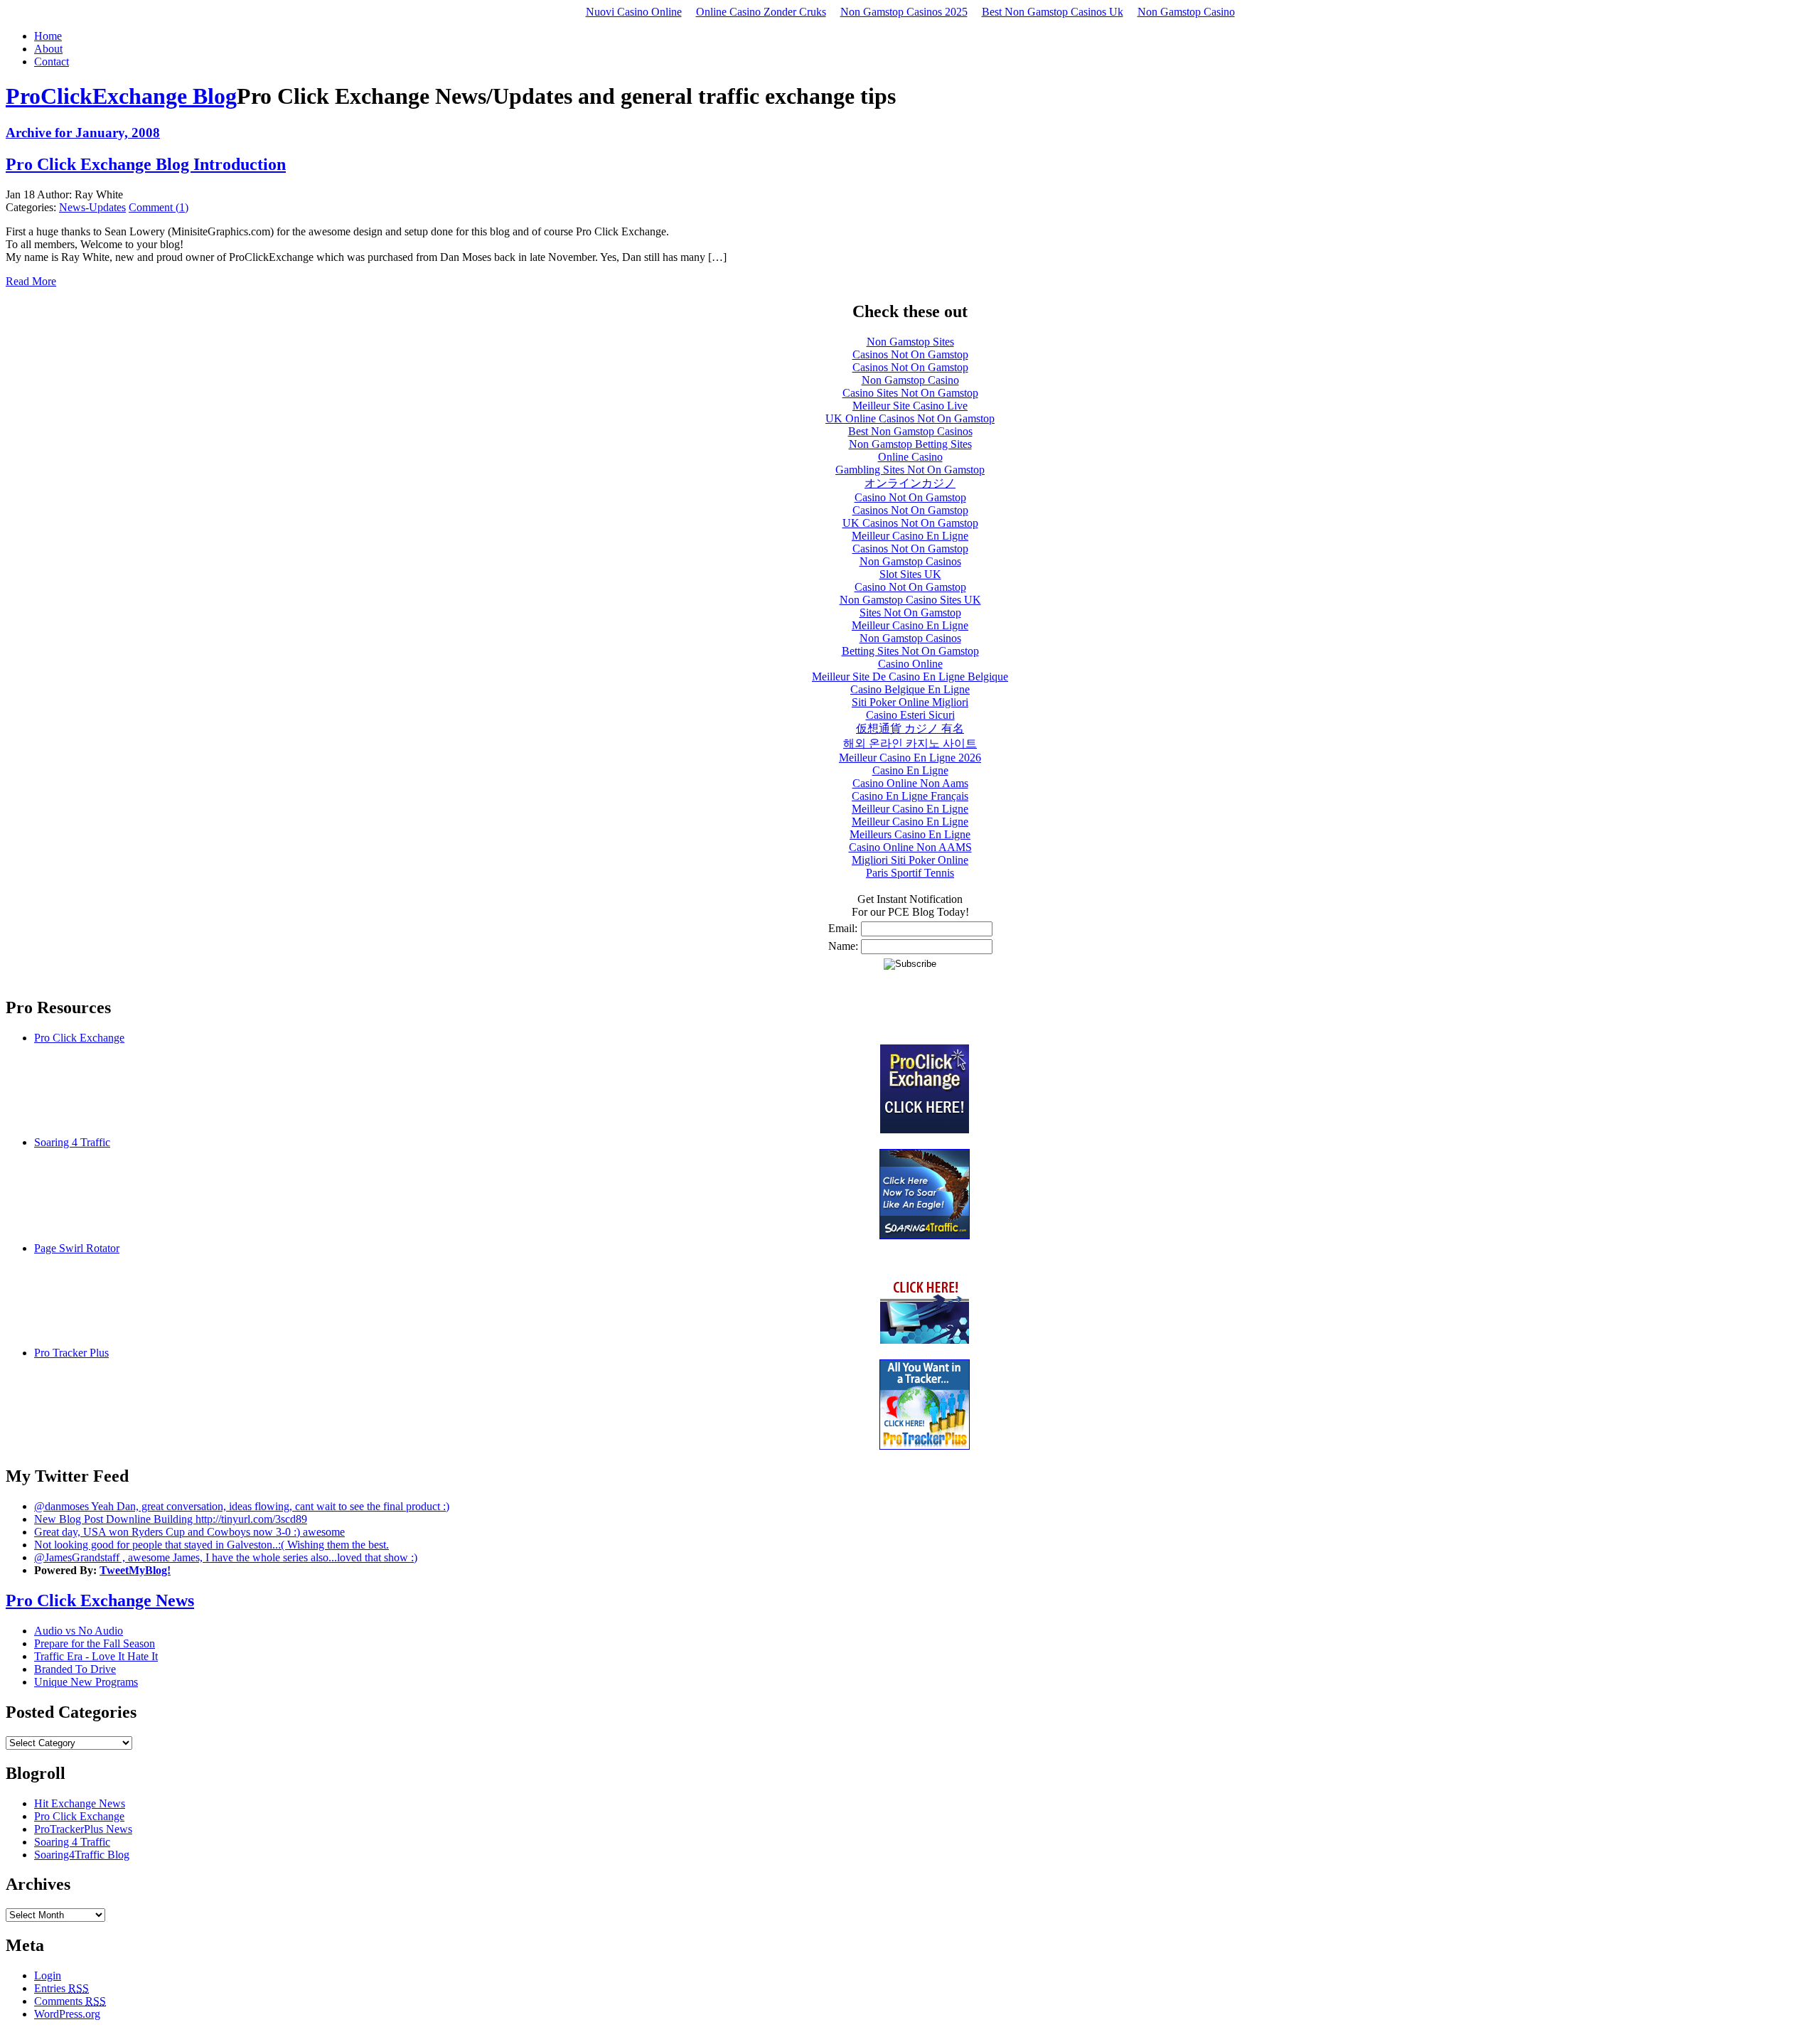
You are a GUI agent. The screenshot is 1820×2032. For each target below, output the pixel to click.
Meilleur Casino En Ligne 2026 (910, 758)
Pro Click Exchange (79, 1038)
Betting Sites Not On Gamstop (910, 651)
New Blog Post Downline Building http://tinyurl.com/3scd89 (171, 1519)
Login (48, 1975)
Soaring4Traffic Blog (82, 1855)
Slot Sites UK (910, 574)
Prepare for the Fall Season (95, 1643)
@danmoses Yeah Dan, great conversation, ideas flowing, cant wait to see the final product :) (242, 1506)
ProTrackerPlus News (83, 1829)
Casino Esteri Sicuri (910, 715)
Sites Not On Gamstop (910, 613)
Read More (31, 281)
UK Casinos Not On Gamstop (910, 523)
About (48, 49)
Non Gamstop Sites (910, 342)
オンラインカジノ (910, 483)
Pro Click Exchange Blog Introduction (146, 164)
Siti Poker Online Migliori (910, 702)
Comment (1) (159, 207)
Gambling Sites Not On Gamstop (910, 470)
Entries (61, 1988)
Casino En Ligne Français (910, 796)
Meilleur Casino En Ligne (910, 536)
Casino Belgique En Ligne (910, 689)
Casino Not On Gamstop (910, 497)
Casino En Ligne (910, 770)
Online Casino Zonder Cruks (761, 12)
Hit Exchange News (80, 1803)
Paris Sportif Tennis (910, 873)
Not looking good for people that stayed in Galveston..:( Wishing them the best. (212, 1545)
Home (48, 36)
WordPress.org (67, 2014)
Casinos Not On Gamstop (910, 354)
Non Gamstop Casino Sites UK (910, 600)
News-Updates (92, 207)
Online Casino (910, 457)
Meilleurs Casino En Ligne (910, 834)
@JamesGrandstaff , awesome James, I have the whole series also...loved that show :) (226, 1557)
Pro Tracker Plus (71, 1353)
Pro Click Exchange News (100, 1600)
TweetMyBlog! (135, 1570)
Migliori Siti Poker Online (910, 860)
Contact (52, 62)
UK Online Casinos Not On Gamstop (910, 418)
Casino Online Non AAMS (910, 847)
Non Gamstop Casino (1186, 12)
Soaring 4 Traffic (72, 1142)
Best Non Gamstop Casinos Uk (1053, 12)
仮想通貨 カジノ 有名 (910, 728)
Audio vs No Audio (79, 1631)
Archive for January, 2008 (83, 133)
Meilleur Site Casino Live (910, 406)
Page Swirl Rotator (77, 1248)
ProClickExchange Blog (121, 96)
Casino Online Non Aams (910, 783)
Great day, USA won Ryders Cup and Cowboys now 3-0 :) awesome (189, 1532)
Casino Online (910, 664)
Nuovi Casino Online (634, 12)
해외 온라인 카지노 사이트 (910, 743)
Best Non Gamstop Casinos (910, 431)
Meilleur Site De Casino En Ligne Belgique (910, 677)
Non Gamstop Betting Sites (910, 444)
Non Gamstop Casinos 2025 (904, 12)
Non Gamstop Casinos (910, 561)
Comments (70, 2001)
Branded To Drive (75, 1669)
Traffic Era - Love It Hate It (96, 1656)
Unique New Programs (86, 1682)
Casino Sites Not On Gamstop (910, 393)
